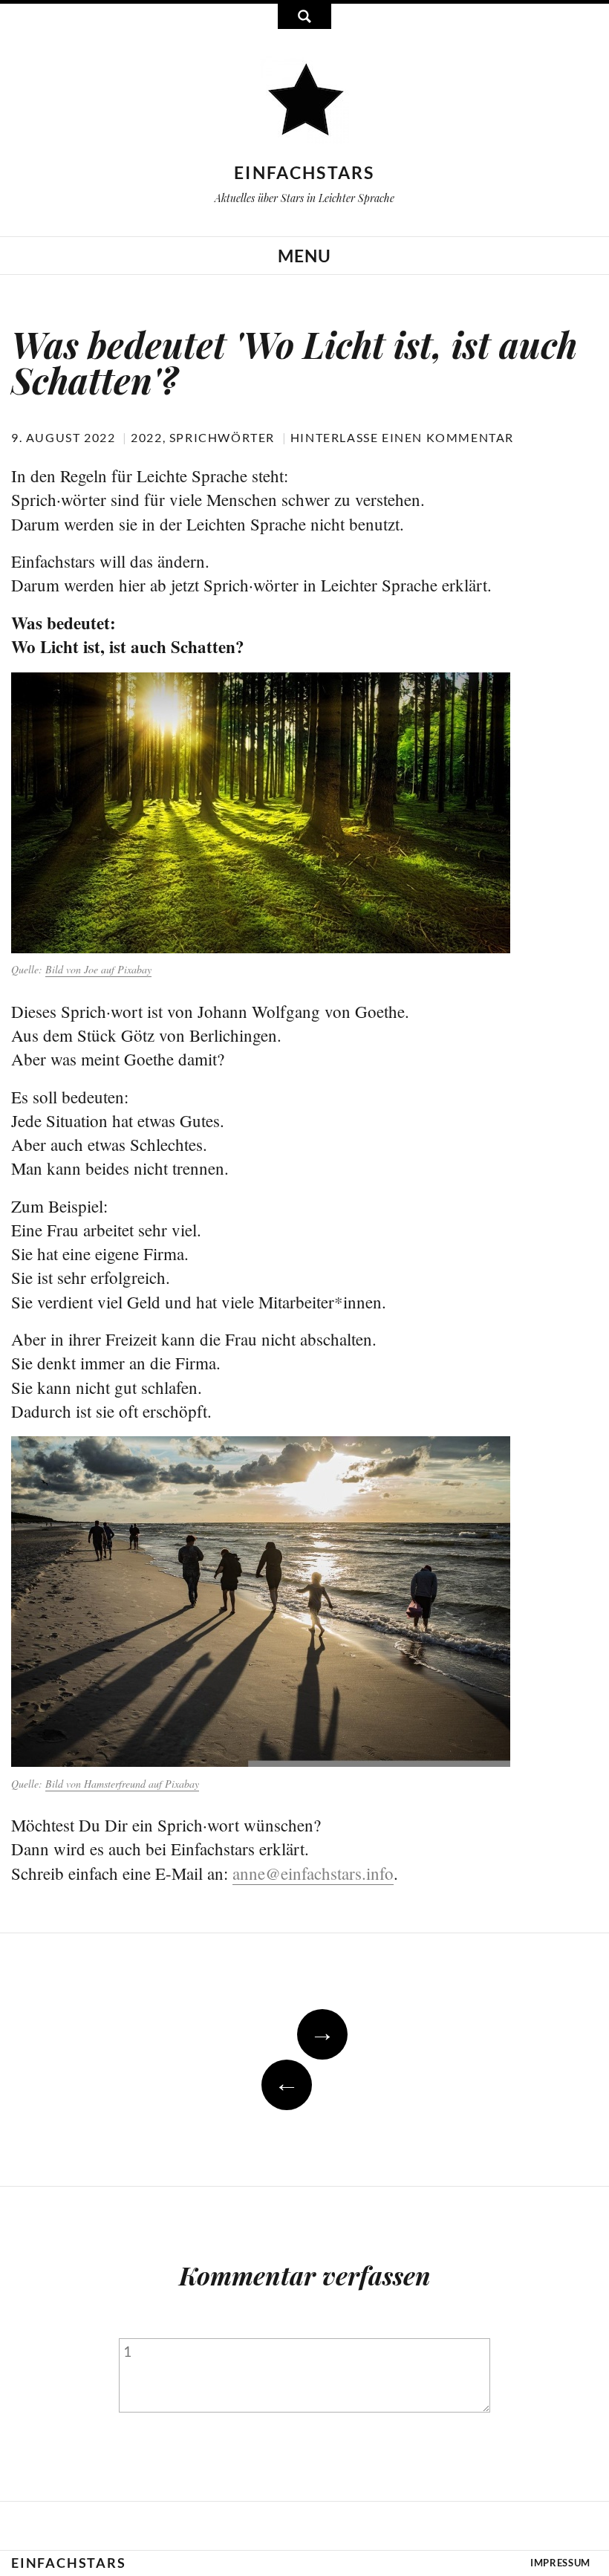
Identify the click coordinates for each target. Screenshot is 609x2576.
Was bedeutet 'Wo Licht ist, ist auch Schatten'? (294, 362)
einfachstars (304, 172)
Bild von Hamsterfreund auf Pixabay (122, 1784)
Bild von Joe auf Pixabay (98, 969)
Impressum (560, 2563)
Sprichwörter (222, 437)
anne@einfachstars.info (313, 1873)
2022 (146, 437)
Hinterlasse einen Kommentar (402, 437)
